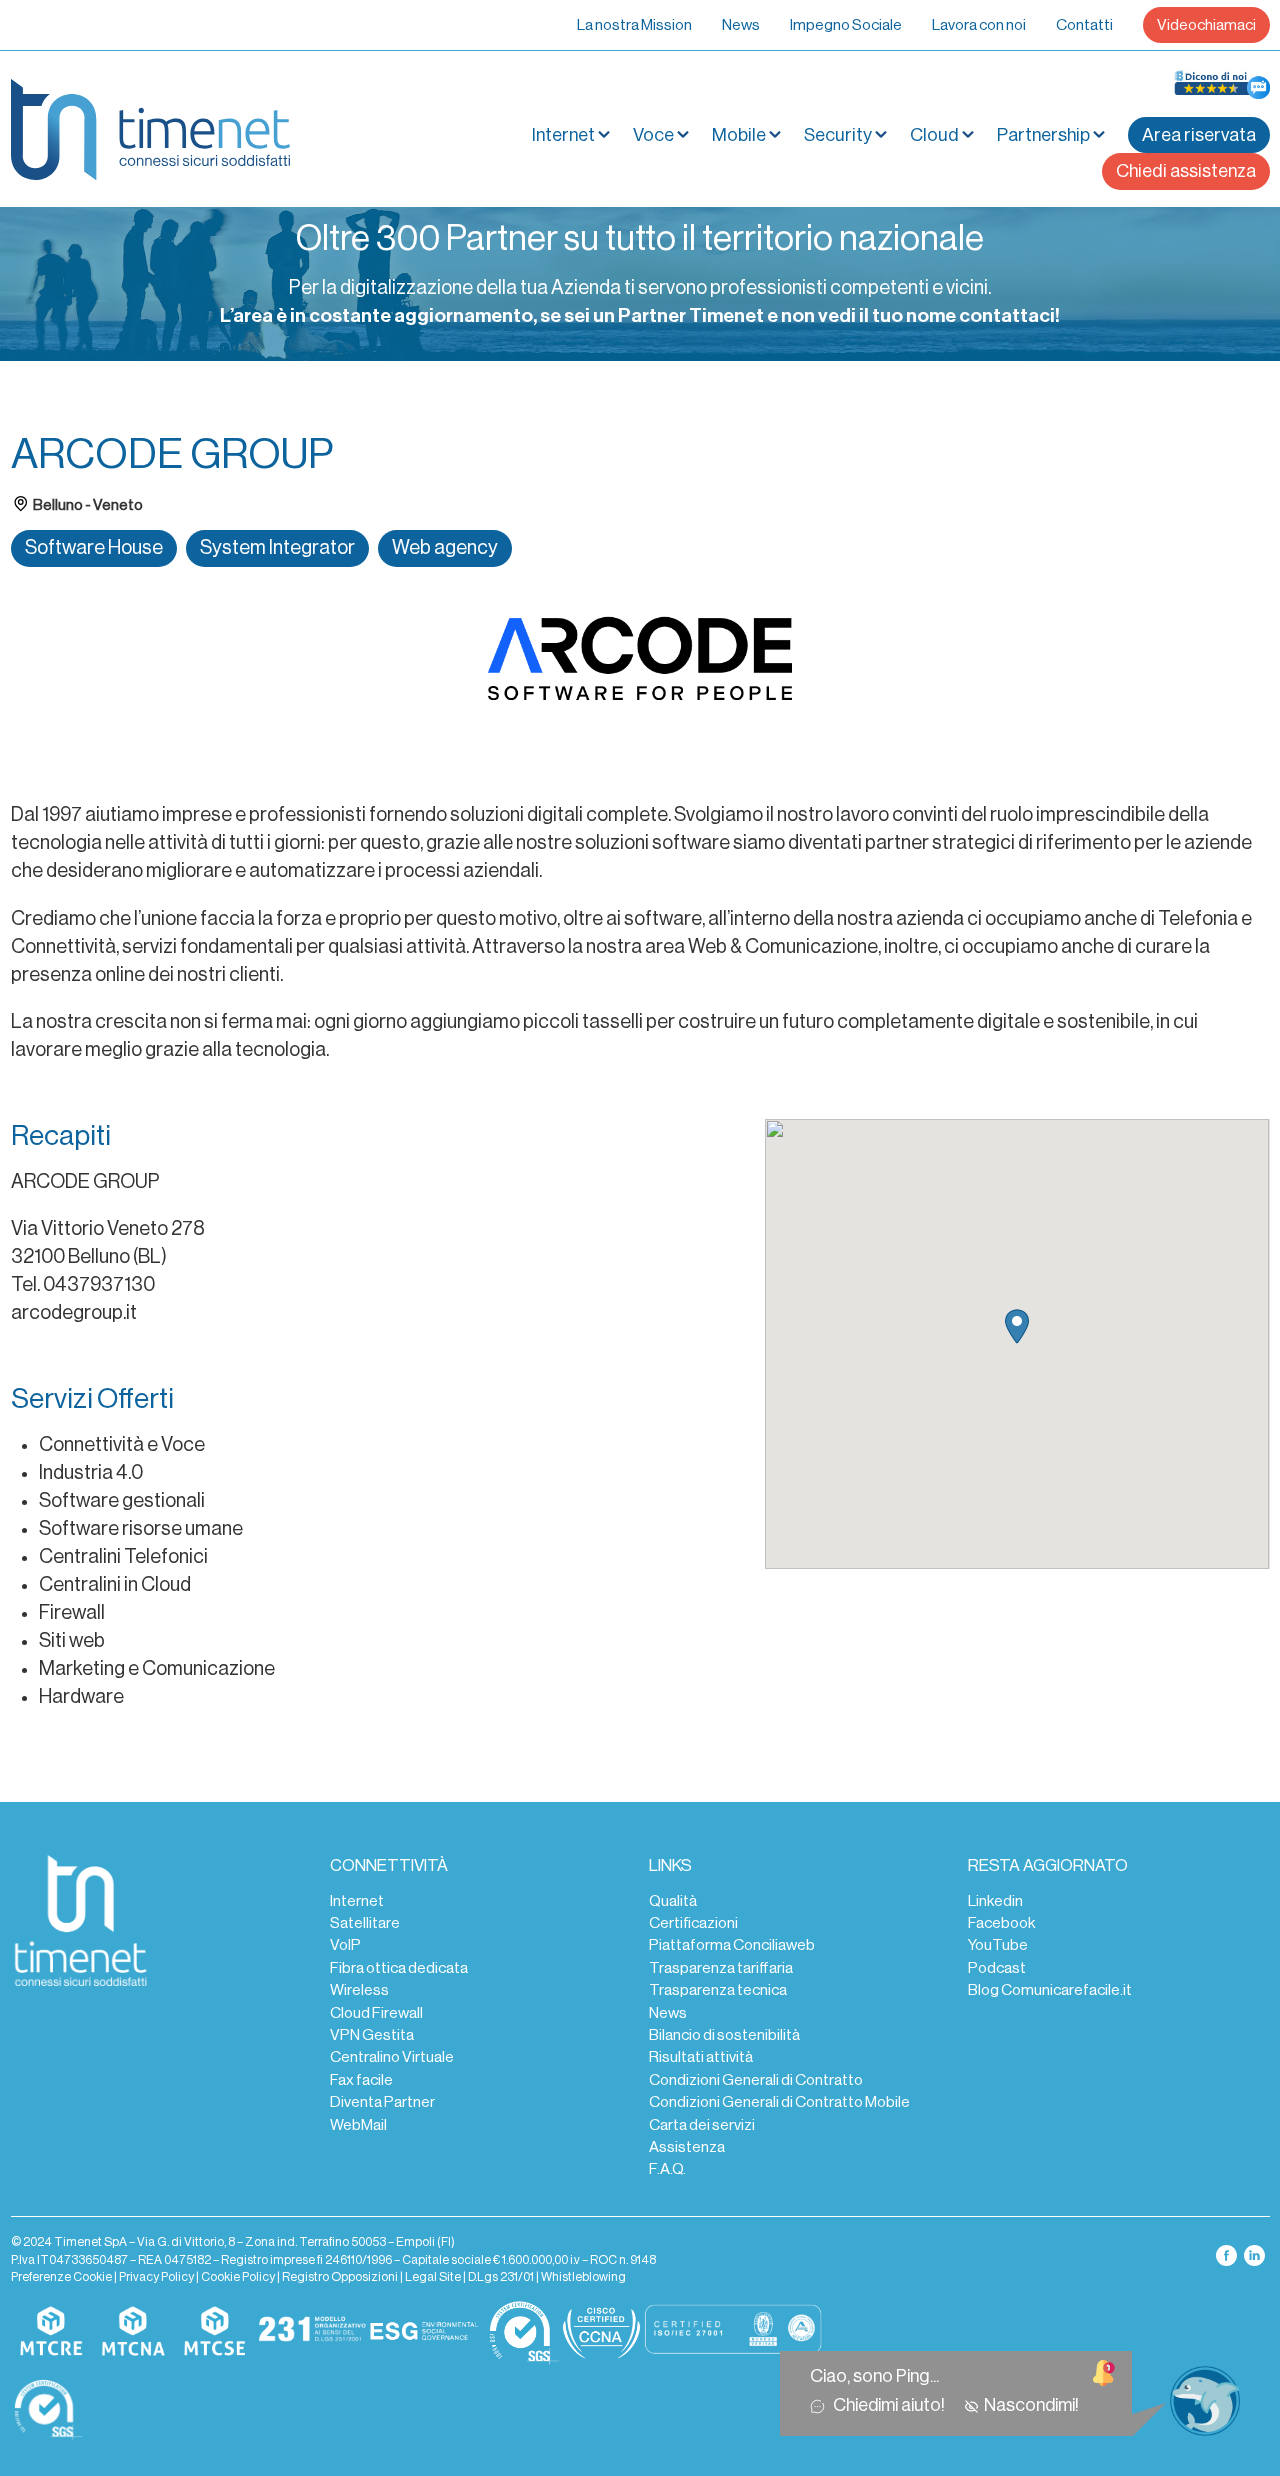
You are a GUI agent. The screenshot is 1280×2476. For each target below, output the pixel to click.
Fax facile (361, 2080)
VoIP (345, 1945)
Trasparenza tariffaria (721, 1968)
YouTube (998, 1945)
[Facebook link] (1227, 2255)
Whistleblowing (583, 2277)
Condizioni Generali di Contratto (756, 2080)
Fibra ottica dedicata (399, 1968)
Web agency (445, 548)
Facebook (1001, 1923)
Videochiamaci (1206, 25)
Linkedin (995, 1901)
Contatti (1084, 25)
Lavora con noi (979, 25)
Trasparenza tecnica (718, 1990)
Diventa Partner (382, 2102)
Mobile (739, 135)
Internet (357, 1901)
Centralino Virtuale (392, 2057)
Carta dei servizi (702, 2125)
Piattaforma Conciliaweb (732, 1945)
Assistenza (687, 2147)
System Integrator (277, 548)
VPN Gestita (372, 2035)
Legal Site (433, 2277)
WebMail (358, 2125)
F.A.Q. (667, 2169)
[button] (1017, 1326)
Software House (94, 548)
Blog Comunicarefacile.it (1050, 1990)
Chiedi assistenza (1186, 171)
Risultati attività (701, 2057)
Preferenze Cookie (61, 2277)
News (741, 25)
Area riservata (1199, 135)
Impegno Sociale (846, 25)
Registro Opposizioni (340, 2277)
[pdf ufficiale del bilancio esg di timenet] (424, 2332)
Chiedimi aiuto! (892, 2405)
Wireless (359, 1990)
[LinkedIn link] (1254, 2255)
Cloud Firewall (376, 2013)
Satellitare (365, 1923)
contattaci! (1009, 316)
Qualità (673, 1901)
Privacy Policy (156, 2277)
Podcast (997, 1968)
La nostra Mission (634, 25)
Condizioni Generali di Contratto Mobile (779, 2102)
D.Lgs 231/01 (501, 2277)
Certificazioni (693, 1923)
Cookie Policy (238, 2277)
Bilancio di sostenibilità (724, 2035)
